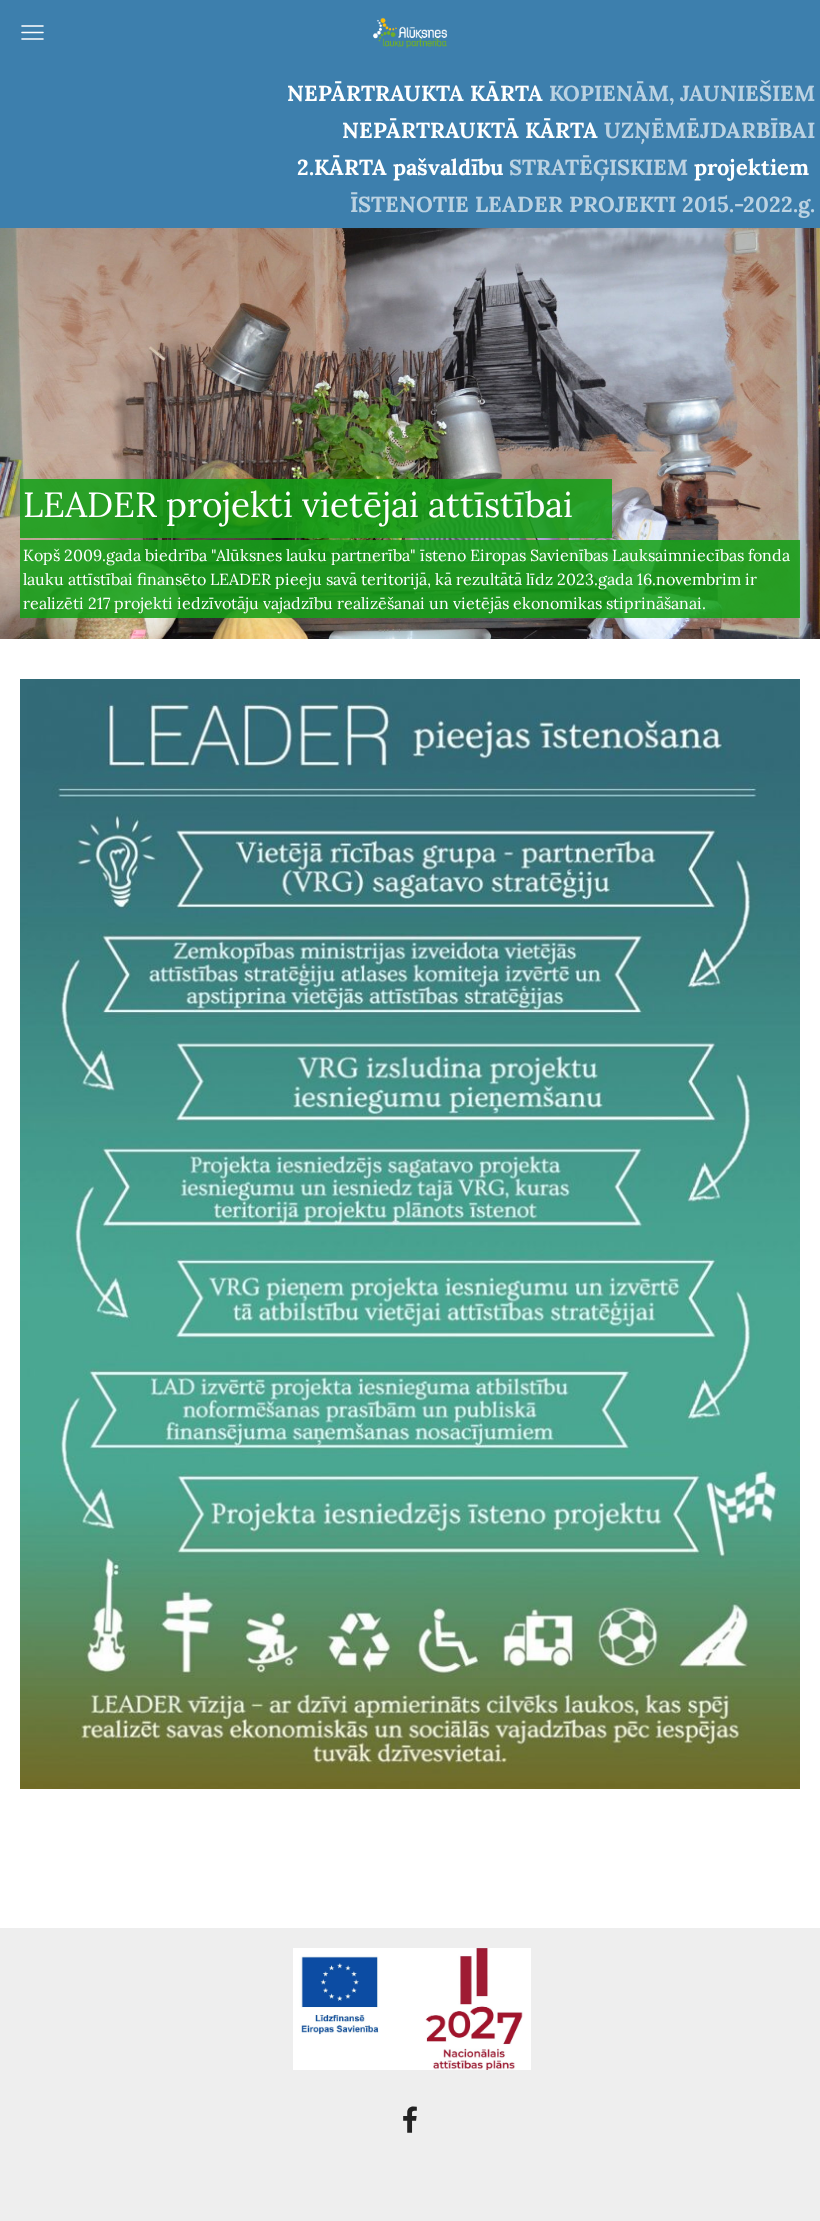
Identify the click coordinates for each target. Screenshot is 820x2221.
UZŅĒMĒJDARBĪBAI (709, 130)
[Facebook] (410, 2119)
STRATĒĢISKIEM (598, 167)
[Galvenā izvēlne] (32, 32)
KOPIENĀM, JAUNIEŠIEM (682, 93)
